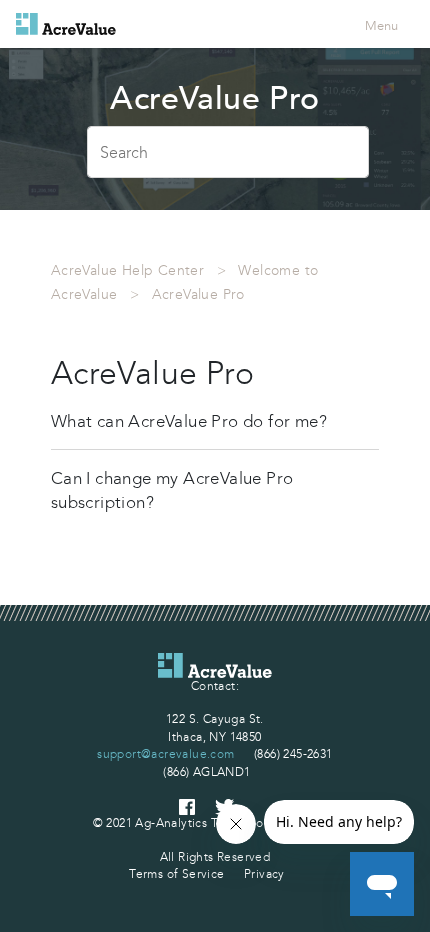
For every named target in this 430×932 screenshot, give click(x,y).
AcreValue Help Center (127, 270)
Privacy (264, 874)
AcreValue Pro (198, 294)
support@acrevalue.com (165, 754)
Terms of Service (176, 874)
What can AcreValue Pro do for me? (189, 421)
